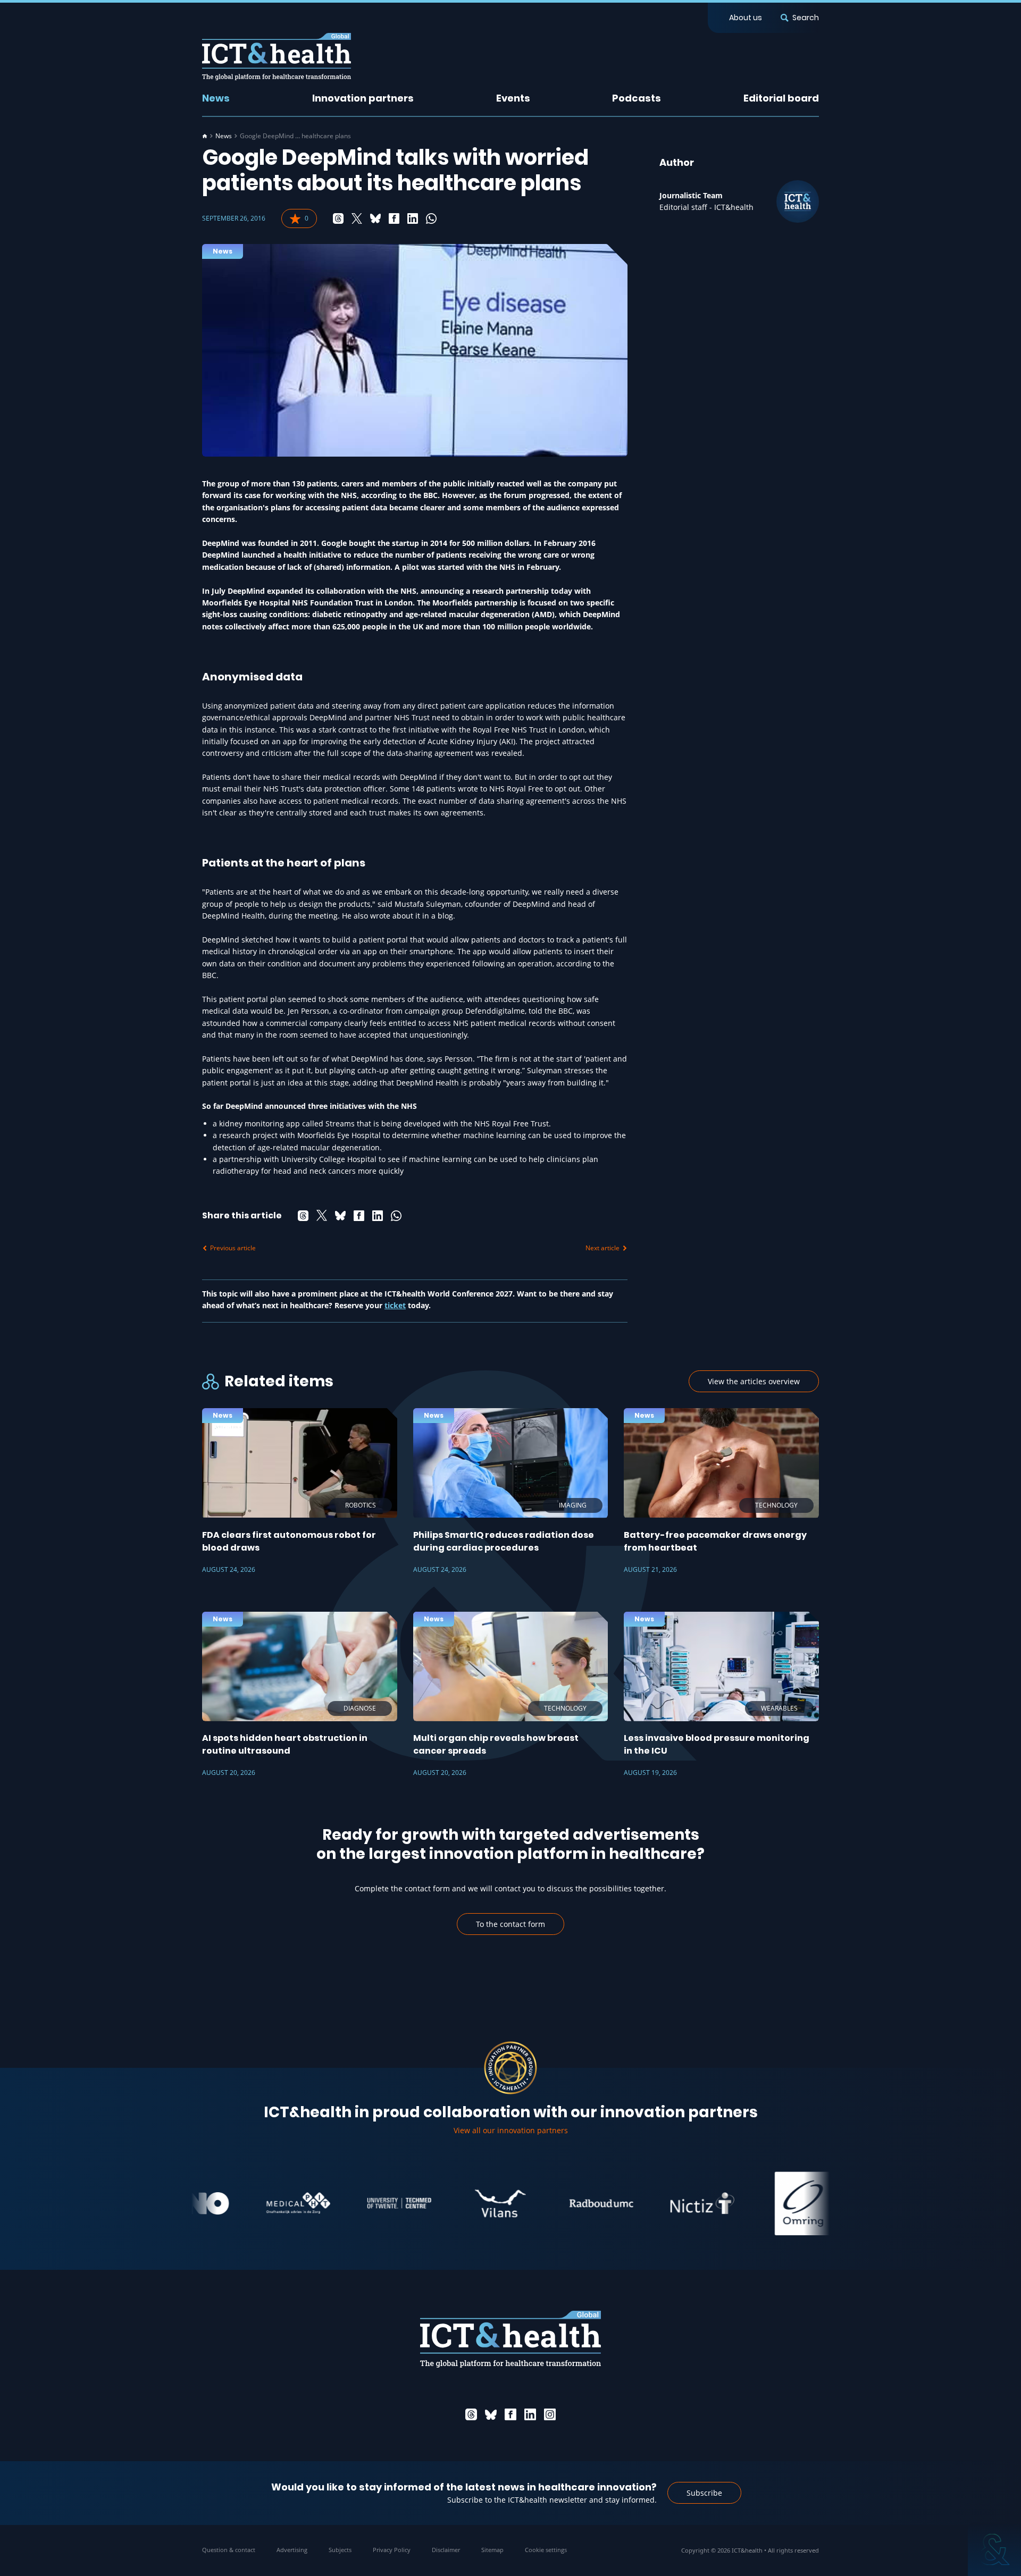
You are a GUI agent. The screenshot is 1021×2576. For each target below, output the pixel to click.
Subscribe (704, 2493)
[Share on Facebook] (394, 218)
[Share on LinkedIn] (413, 218)
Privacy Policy (392, 2550)
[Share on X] (357, 218)
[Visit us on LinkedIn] (530, 2414)
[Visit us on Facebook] (510, 2414)
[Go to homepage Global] (277, 57)
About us (746, 18)
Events (513, 98)
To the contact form (510, 1924)
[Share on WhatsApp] (431, 218)
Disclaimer (446, 2550)
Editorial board (781, 98)
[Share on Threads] (338, 218)
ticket (395, 1305)
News (216, 98)
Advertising (292, 2550)
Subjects (340, 2550)
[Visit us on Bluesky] (491, 2414)
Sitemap (492, 2550)
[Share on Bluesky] (375, 218)
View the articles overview (754, 1381)
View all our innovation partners (511, 2130)
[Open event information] (994, 2549)
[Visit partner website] (249, 2203)
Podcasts (637, 98)
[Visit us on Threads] (471, 2414)
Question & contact (229, 2550)
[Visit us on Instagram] (550, 2414)
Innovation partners (363, 98)
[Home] (205, 136)
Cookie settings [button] (546, 2550)
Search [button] (806, 18)
